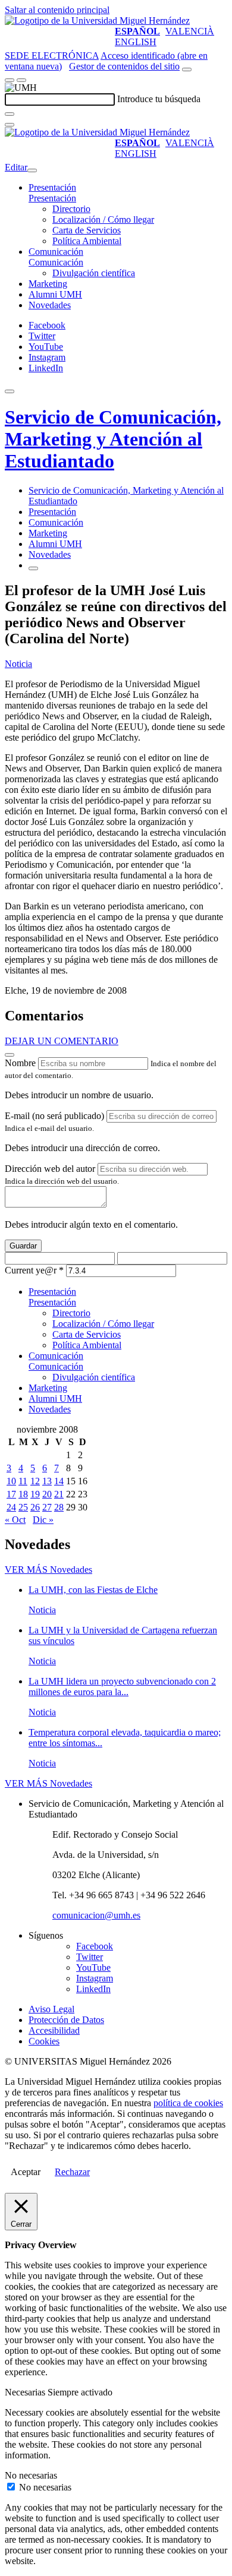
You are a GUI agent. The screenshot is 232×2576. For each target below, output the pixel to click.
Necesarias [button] (26, 2392)
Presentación (52, 187)
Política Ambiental (87, 241)
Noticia (18, 664)
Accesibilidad (54, 2030)
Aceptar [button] (26, 2172)
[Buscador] (187, 69)
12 (35, 1481)
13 (47, 1481)
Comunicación (56, 252)
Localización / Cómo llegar (103, 219)
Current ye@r (34, 1270)
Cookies (44, 2041)
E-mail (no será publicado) (54, 1116)
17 (11, 1494)
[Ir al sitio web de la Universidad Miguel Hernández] (97, 20)
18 (23, 1494)
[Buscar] (10, 114)
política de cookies (188, 2103)
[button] (52, 198)
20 (47, 1494)
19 (35, 1494)
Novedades (50, 305)
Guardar (23, 1246)
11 (23, 1481)
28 (59, 1507)
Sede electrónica (52, 56)
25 (23, 1507)
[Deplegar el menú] (33, 568)
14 (59, 1481)
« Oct (15, 1520)
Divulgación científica (94, 273)
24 (11, 1507)
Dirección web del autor (50, 1169)
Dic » (43, 1520)
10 (11, 1481)
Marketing (48, 284)
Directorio (71, 209)
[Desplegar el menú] (21, 80)
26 (35, 1507)
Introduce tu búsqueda (159, 99)
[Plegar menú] (32, 170)
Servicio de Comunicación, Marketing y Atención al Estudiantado (113, 439)
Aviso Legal (51, 2009)
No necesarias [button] (31, 2475)
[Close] (10, 1055)
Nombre (20, 1063)
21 (59, 1494)
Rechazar (72, 2172)
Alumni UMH (55, 294)
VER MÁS (48, 1570)
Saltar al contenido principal (57, 10)
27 (47, 1507)
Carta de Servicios (87, 230)
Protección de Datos (66, 2020)
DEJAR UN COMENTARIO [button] (62, 1041)
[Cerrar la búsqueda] (10, 125)
